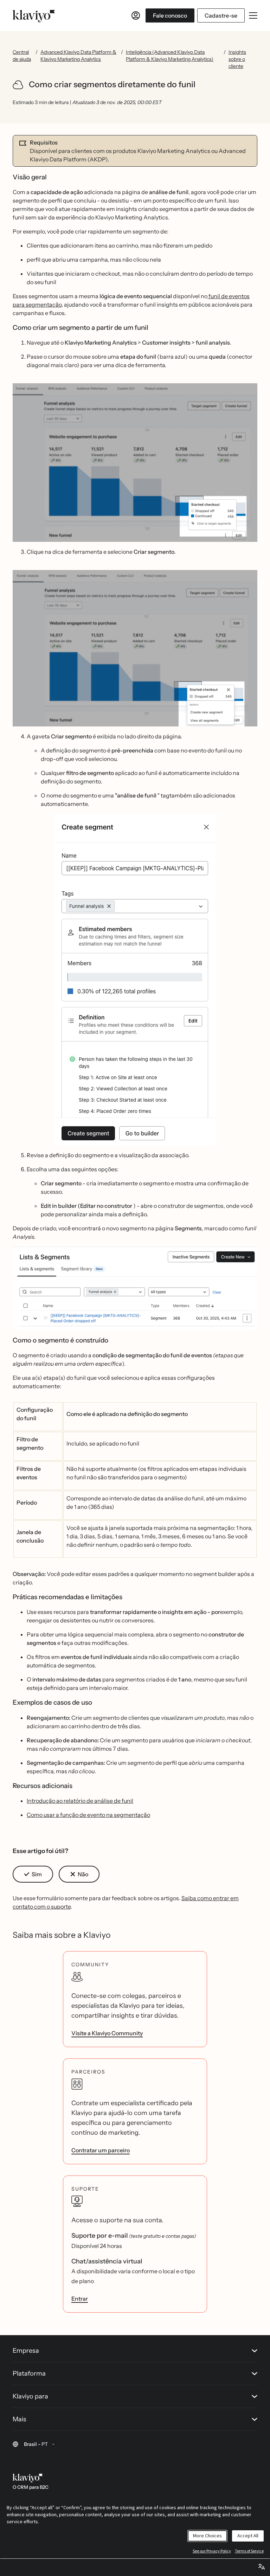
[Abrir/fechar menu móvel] (253, 15)
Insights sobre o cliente (237, 59)
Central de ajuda (22, 56)
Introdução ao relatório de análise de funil (80, 1801)
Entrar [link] (80, 2299)
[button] (135, 462)
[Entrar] (136, 15)
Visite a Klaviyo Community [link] (107, 2033)
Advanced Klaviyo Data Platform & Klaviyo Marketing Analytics (78, 56)
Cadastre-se (221, 15)
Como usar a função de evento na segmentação (88, 1815)
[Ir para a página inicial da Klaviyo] (34, 15)
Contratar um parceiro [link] (101, 2150)
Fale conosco (170, 15)
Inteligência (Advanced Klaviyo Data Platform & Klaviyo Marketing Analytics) (170, 56)
